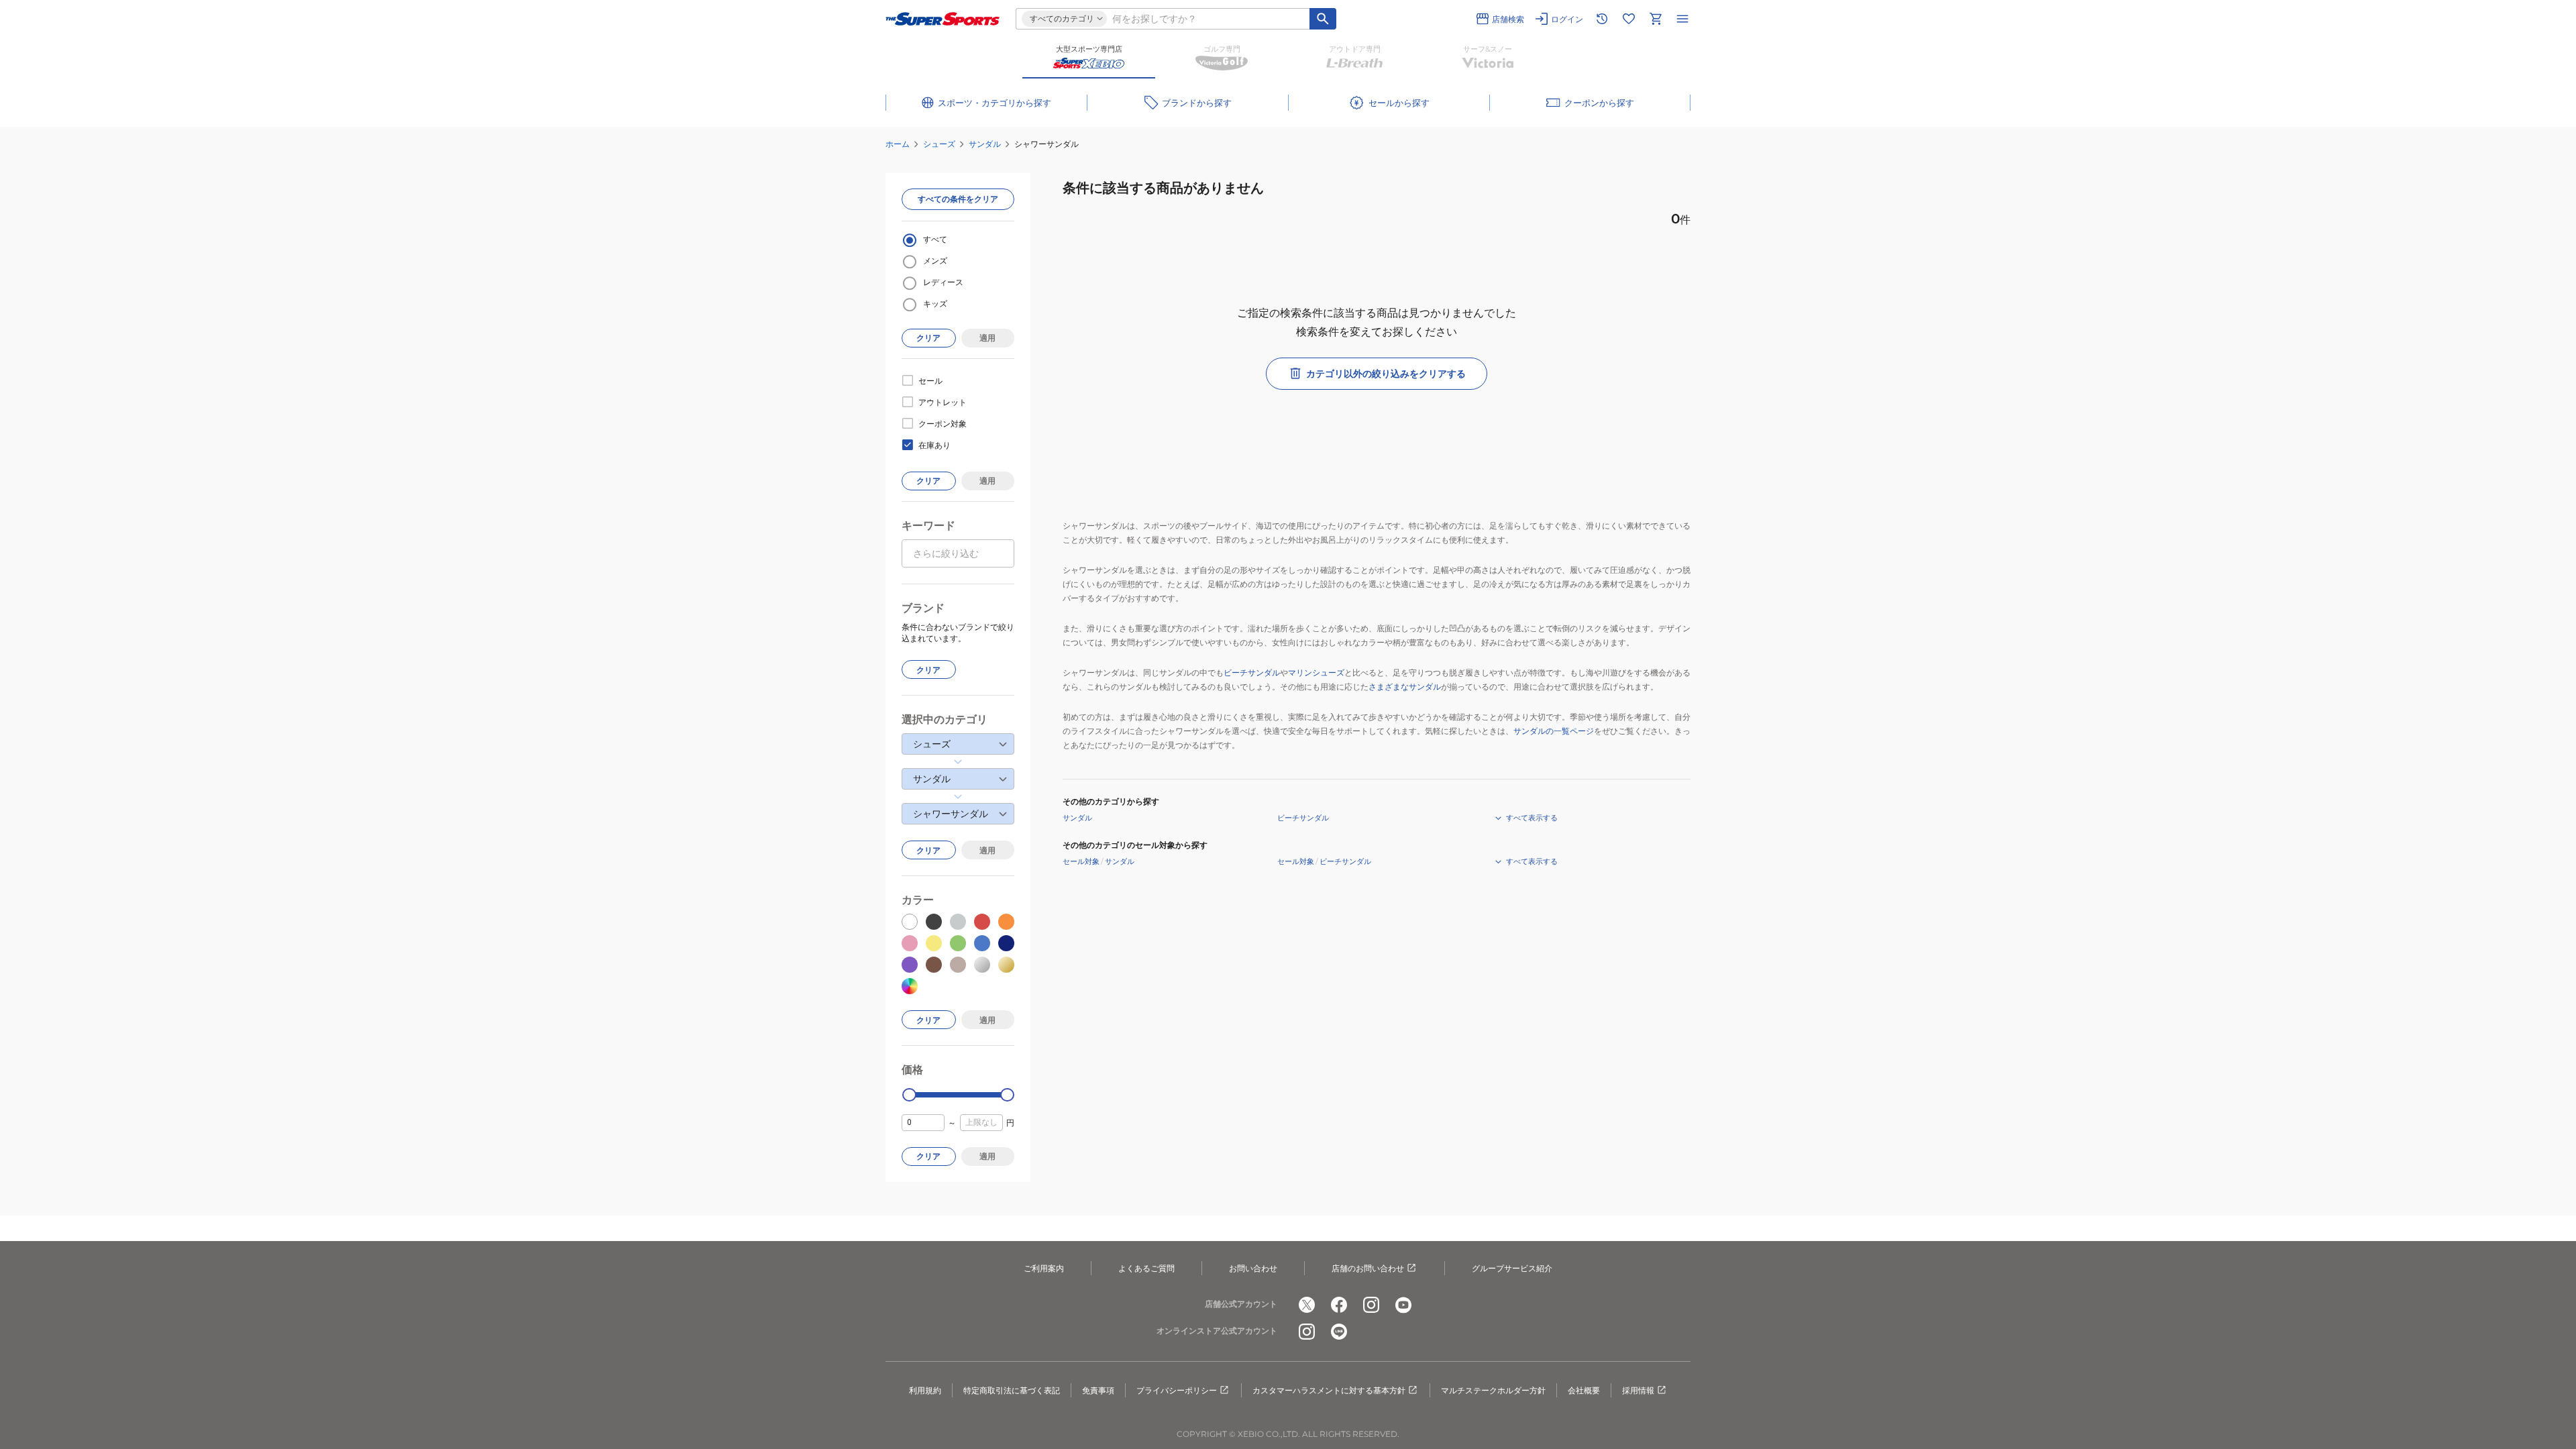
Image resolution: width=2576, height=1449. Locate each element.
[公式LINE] (1339, 1332)
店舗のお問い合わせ (1368, 1268)
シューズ (939, 144)
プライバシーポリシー (1177, 1390)
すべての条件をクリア (958, 199)
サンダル (985, 144)
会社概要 (1584, 1390)
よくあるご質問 (1146, 1268)
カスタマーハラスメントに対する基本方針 (1329, 1390)
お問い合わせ (1253, 1268)
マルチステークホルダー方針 (1493, 1390)
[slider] (909, 1095)
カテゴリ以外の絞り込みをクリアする (1386, 374)
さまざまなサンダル (1405, 687)
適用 (987, 338)
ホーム (898, 144)
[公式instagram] (1371, 1305)
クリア (928, 338)
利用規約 (925, 1390)
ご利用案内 (1044, 1268)
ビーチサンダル (1252, 673)
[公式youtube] (1403, 1305)
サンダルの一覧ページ (1554, 731)
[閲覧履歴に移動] (1602, 19)
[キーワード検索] (1323, 19)
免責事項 (1098, 1390)
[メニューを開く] (1682, 19)
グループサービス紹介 (1512, 1268)
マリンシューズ (1316, 673)
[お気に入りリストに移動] (1629, 19)
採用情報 (1638, 1390)
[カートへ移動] (1656, 19)
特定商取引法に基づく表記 (1012, 1390)
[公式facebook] (1339, 1305)
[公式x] (1307, 1305)
